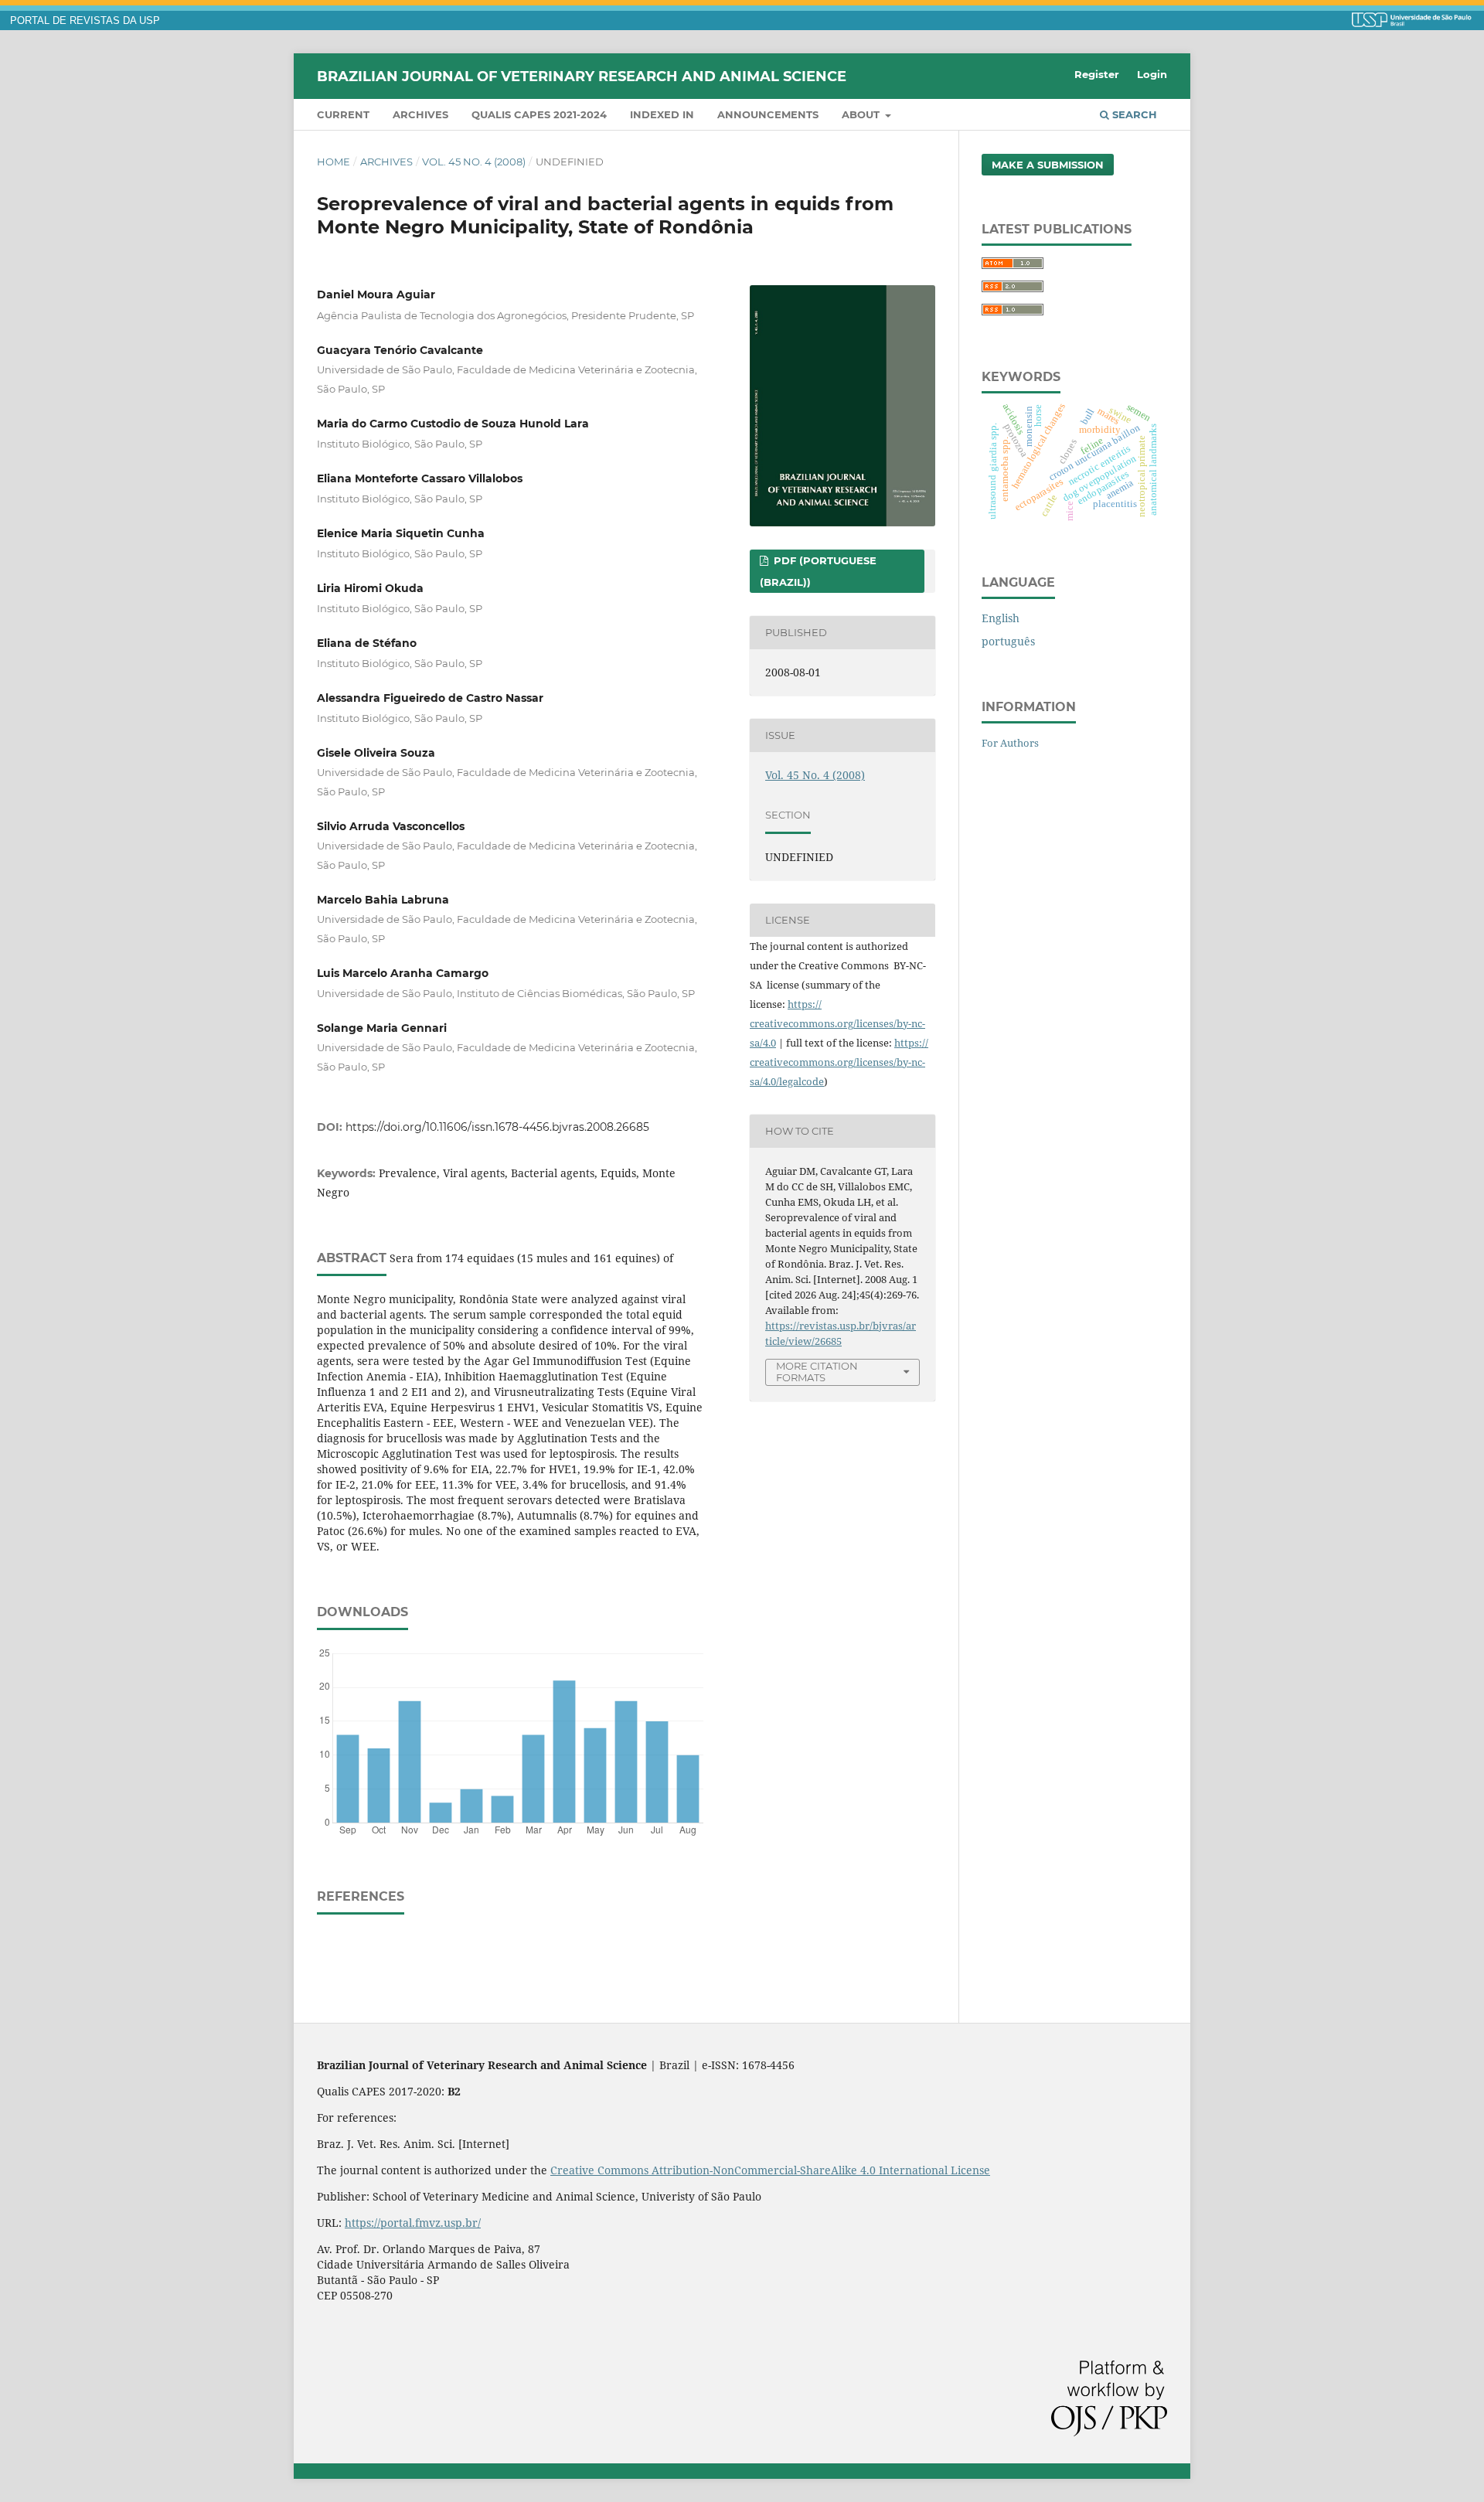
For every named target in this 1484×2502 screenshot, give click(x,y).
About (862, 114)
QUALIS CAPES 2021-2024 (539, 114)
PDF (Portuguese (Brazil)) (818, 571)
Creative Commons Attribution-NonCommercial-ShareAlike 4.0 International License (770, 2170)
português (1008, 641)
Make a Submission (1048, 165)
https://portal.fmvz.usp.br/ (413, 2223)
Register (1097, 74)
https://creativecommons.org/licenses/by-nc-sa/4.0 (837, 1023)
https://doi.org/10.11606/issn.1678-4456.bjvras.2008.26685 (497, 1127)
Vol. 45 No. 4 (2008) (474, 162)
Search (1133, 114)
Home (334, 162)
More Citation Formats (817, 1372)
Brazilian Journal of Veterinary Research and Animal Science (582, 76)
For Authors (1010, 743)
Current (343, 114)
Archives (420, 114)
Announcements (768, 114)
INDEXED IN (662, 114)
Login (1152, 74)
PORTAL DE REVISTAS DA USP (85, 21)
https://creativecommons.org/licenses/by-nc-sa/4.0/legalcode (839, 1062)
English (1001, 618)
